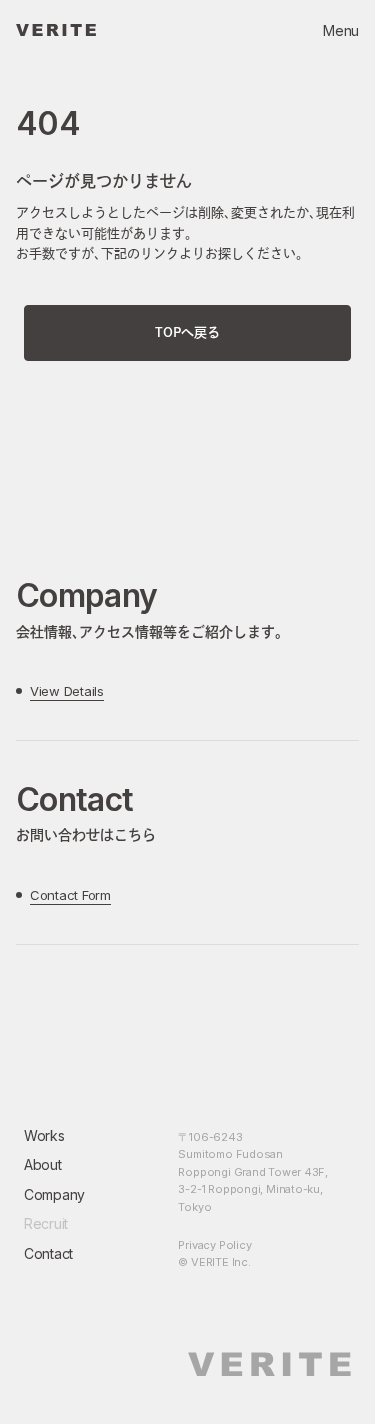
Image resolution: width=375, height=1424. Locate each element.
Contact (48, 1253)
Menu (341, 31)
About (43, 1164)
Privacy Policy (214, 1245)
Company (54, 1194)
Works (44, 1135)
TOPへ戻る (187, 332)
